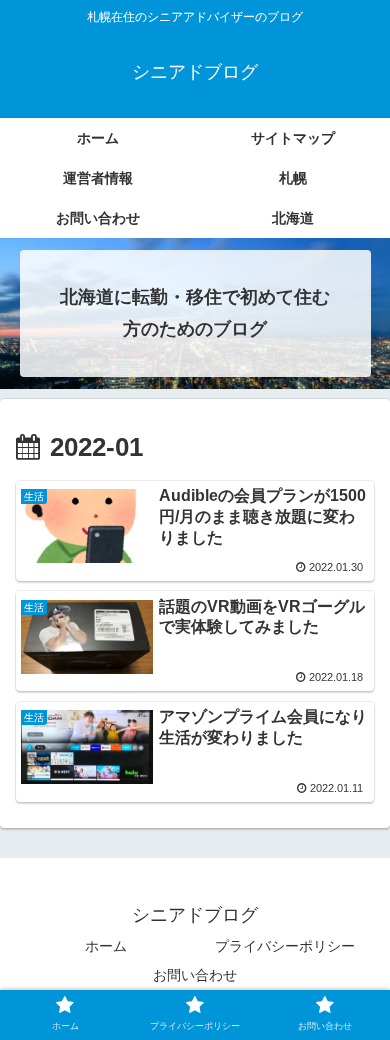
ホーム (106, 946)
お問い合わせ (195, 975)
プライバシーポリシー (285, 946)
